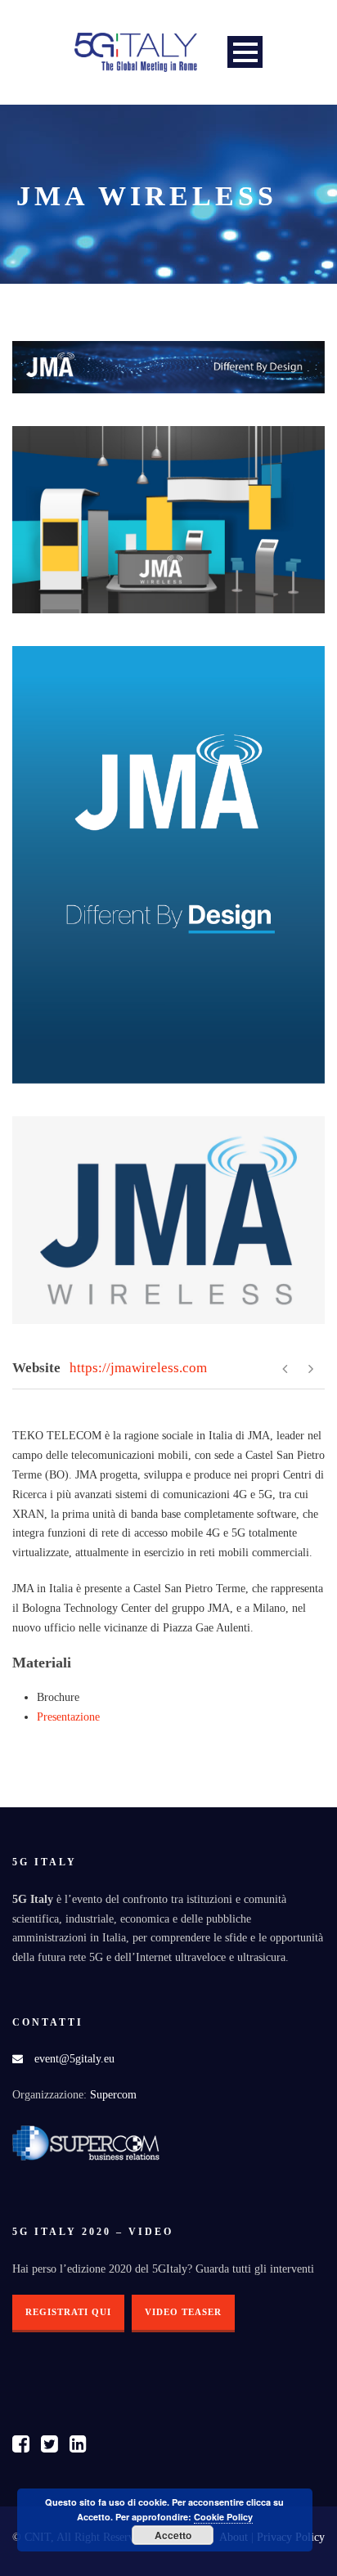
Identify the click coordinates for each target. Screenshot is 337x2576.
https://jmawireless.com (138, 1368)
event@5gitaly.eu (74, 2059)
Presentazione (68, 1717)
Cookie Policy (223, 2517)
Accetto (173, 2535)
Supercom (113, 2095)
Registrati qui (68, 2312)
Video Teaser (183, 2312)
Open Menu (245, 52)
